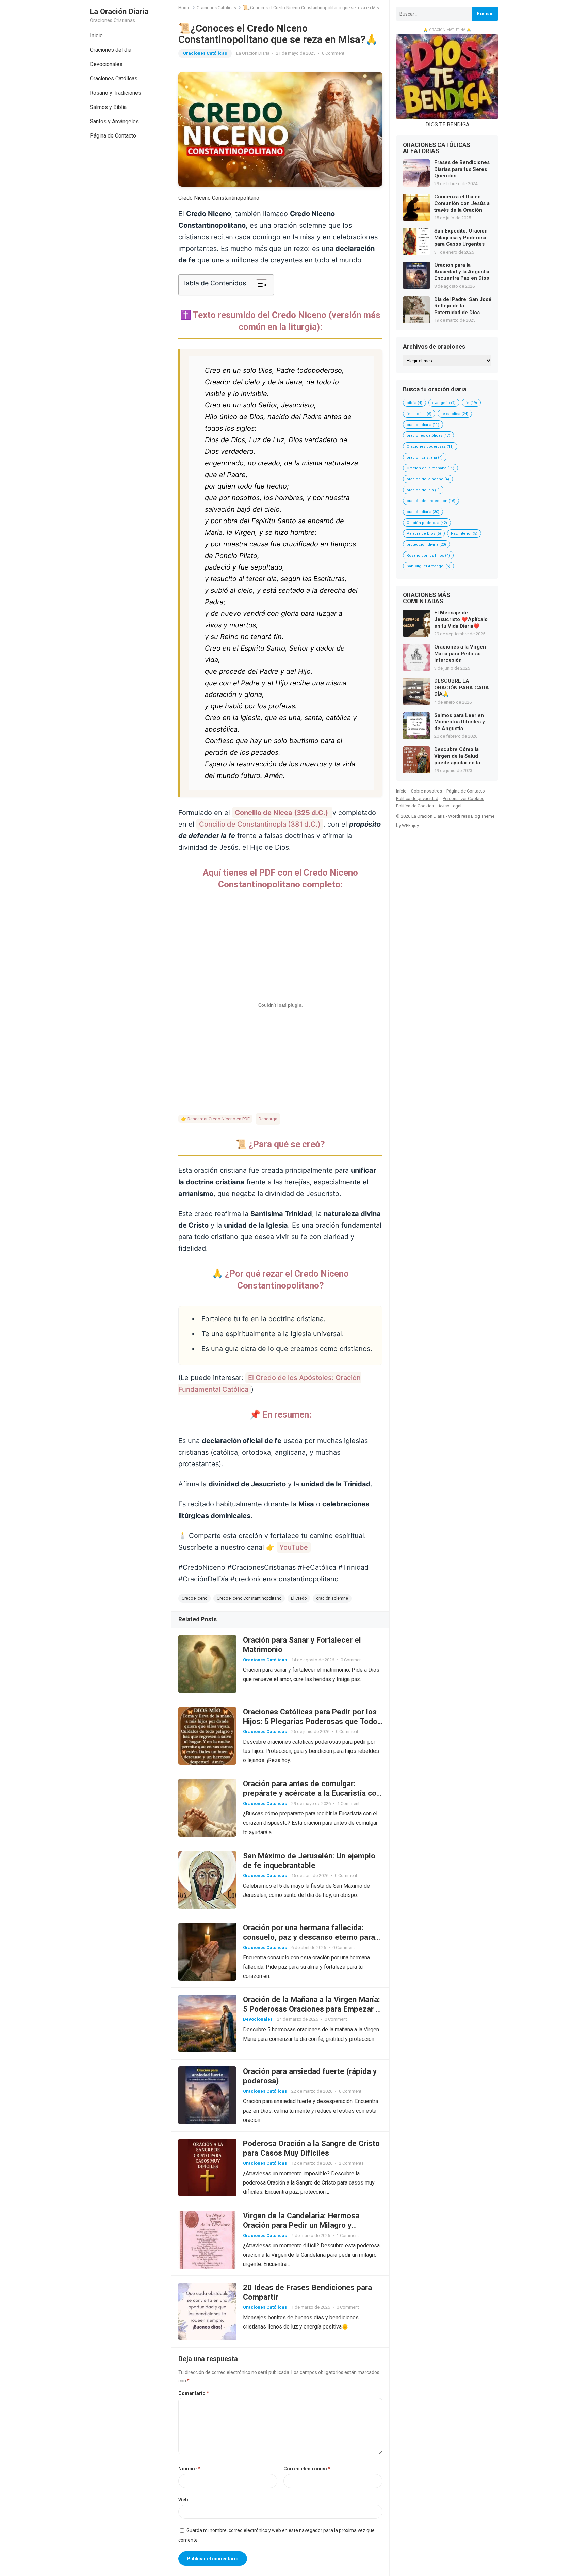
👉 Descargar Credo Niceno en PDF (215, 1119)
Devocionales (106, 64)
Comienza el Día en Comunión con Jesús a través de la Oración (462, 203)
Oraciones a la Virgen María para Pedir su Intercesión (460, 653)
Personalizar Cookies (463, 798)
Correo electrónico (307, 2469)
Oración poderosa (427, 523)
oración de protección (431, 501)
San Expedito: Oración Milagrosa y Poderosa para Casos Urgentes (461, 237)
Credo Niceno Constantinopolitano (249, 1598)
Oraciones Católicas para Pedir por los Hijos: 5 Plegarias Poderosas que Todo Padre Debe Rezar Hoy (310, 1721)
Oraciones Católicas (114, 78)
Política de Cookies (415, 806)
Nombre (189, 2469)
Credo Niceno (194, 1598)
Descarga (268, 1119)
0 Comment (333, 53)
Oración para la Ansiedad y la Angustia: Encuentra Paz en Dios (462, 271)
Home (184, 8)
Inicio (96, 36)
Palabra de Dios (424, 534)
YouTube (294, 1547)
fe (471, 403)
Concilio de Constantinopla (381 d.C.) (260, 824)
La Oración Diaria (119, 11)
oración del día (423, 490)
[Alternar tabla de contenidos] (258, 285)
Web (183, 2500)
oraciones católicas (428, 436)
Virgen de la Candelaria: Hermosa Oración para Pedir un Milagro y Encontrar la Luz (301, 2225)
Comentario (194, 2393)
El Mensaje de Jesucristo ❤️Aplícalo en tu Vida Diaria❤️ (461, 619)
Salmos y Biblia (108, 107)
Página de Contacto (113, 136)
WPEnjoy (410, 825)
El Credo (299, 1598)
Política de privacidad (417, 798)
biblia (414, 403)
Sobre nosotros (427, 791)
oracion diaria (423, 425)
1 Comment (348, 1803)
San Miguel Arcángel (428, 566)
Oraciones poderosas (430, 446)
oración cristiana (425, 457)
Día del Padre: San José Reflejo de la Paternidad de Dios (463, 306)
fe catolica (419, 414)
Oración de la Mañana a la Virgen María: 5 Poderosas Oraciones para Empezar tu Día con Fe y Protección (313, 2009)
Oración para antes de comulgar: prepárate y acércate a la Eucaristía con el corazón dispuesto (312, 1793)
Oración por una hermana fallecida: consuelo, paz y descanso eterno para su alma (309, 1937)
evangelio (444, 403)
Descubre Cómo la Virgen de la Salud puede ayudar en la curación (457, 756)
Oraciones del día (111, 50)
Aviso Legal (450, 806)
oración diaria (423, 512)
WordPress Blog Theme (471, 816)
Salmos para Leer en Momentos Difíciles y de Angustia (460, 722)
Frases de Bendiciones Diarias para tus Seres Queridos (462, 169)
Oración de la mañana (430, 468)
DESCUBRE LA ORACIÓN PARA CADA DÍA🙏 (462, 687)
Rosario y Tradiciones (116, 93)
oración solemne (332, 1598)
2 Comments (351, 2163)
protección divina (426, 545)
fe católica (455, 414)
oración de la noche (428, 479)
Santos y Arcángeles (114, 121)
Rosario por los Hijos (428, 555)
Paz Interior (464, 534)
